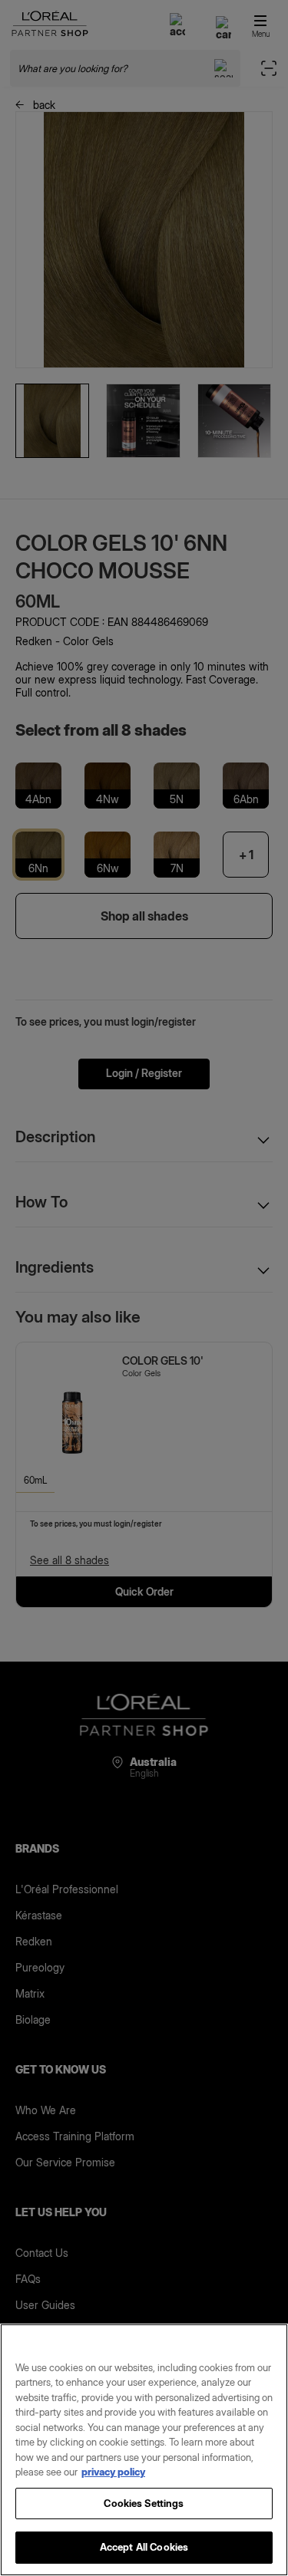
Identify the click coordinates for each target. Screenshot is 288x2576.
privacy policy (113, 2472)
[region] (144, 2450)
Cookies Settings (144, 2503)
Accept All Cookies (144, 2547)
